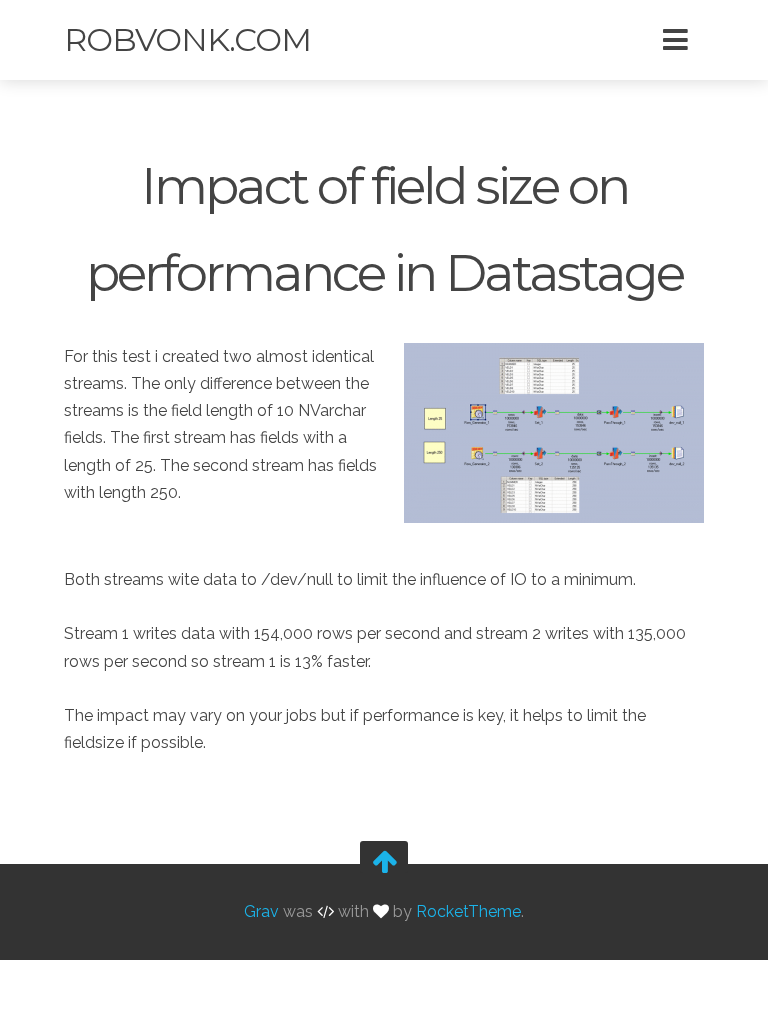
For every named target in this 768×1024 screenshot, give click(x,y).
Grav (261, 911)
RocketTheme (468, 911)
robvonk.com (187, 39)
